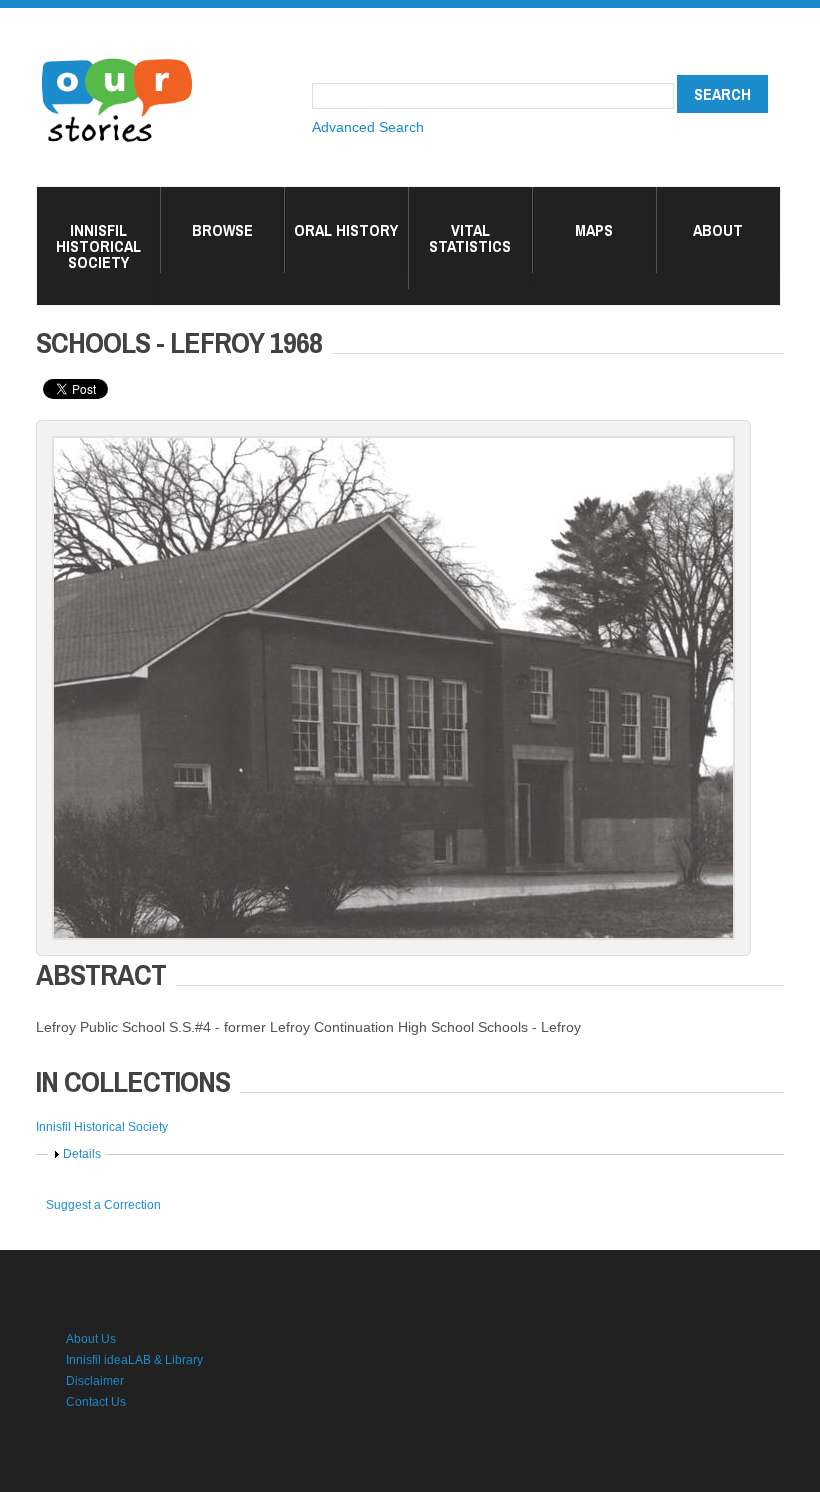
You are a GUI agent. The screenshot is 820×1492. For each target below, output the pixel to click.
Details (82, 1154)
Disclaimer (95, 1381)
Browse (222, 230)
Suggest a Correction (103, 1205)
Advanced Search (368, 127)
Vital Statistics (470, 238)
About (718, 230)
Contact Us (96, 1402)
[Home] (117, 60)
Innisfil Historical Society (98, 246)
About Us (91, 1339)
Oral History (346, 230)
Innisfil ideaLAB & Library (134, 1360)
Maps (594, 230)
